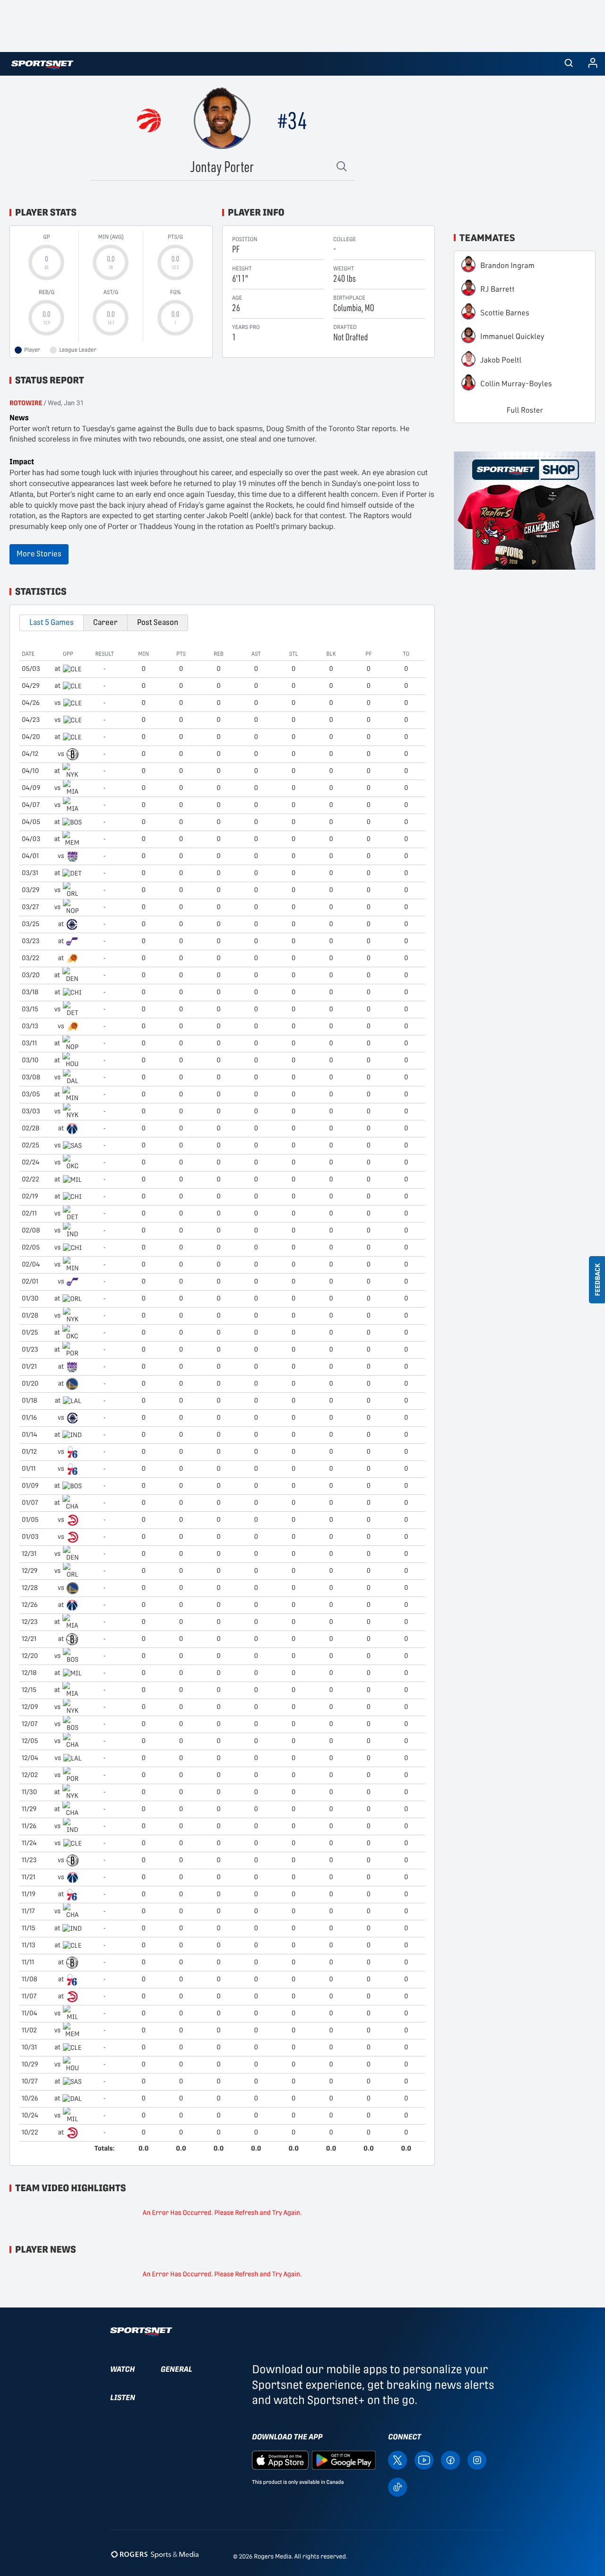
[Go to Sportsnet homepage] (42, 65)
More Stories (39, 554)
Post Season (158, 622)
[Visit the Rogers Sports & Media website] (155, 2554)
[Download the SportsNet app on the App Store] (280, 2459)
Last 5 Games (52, 622)
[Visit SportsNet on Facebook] (450, 2459)
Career (105, 622)
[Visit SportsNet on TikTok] (398, 2486)
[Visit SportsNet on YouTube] (424, 2459)
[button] (569, 64)
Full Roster (525, 410)
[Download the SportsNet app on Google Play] (344, 2459)
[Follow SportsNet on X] (398, 2459)
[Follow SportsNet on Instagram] (477, 2459)
